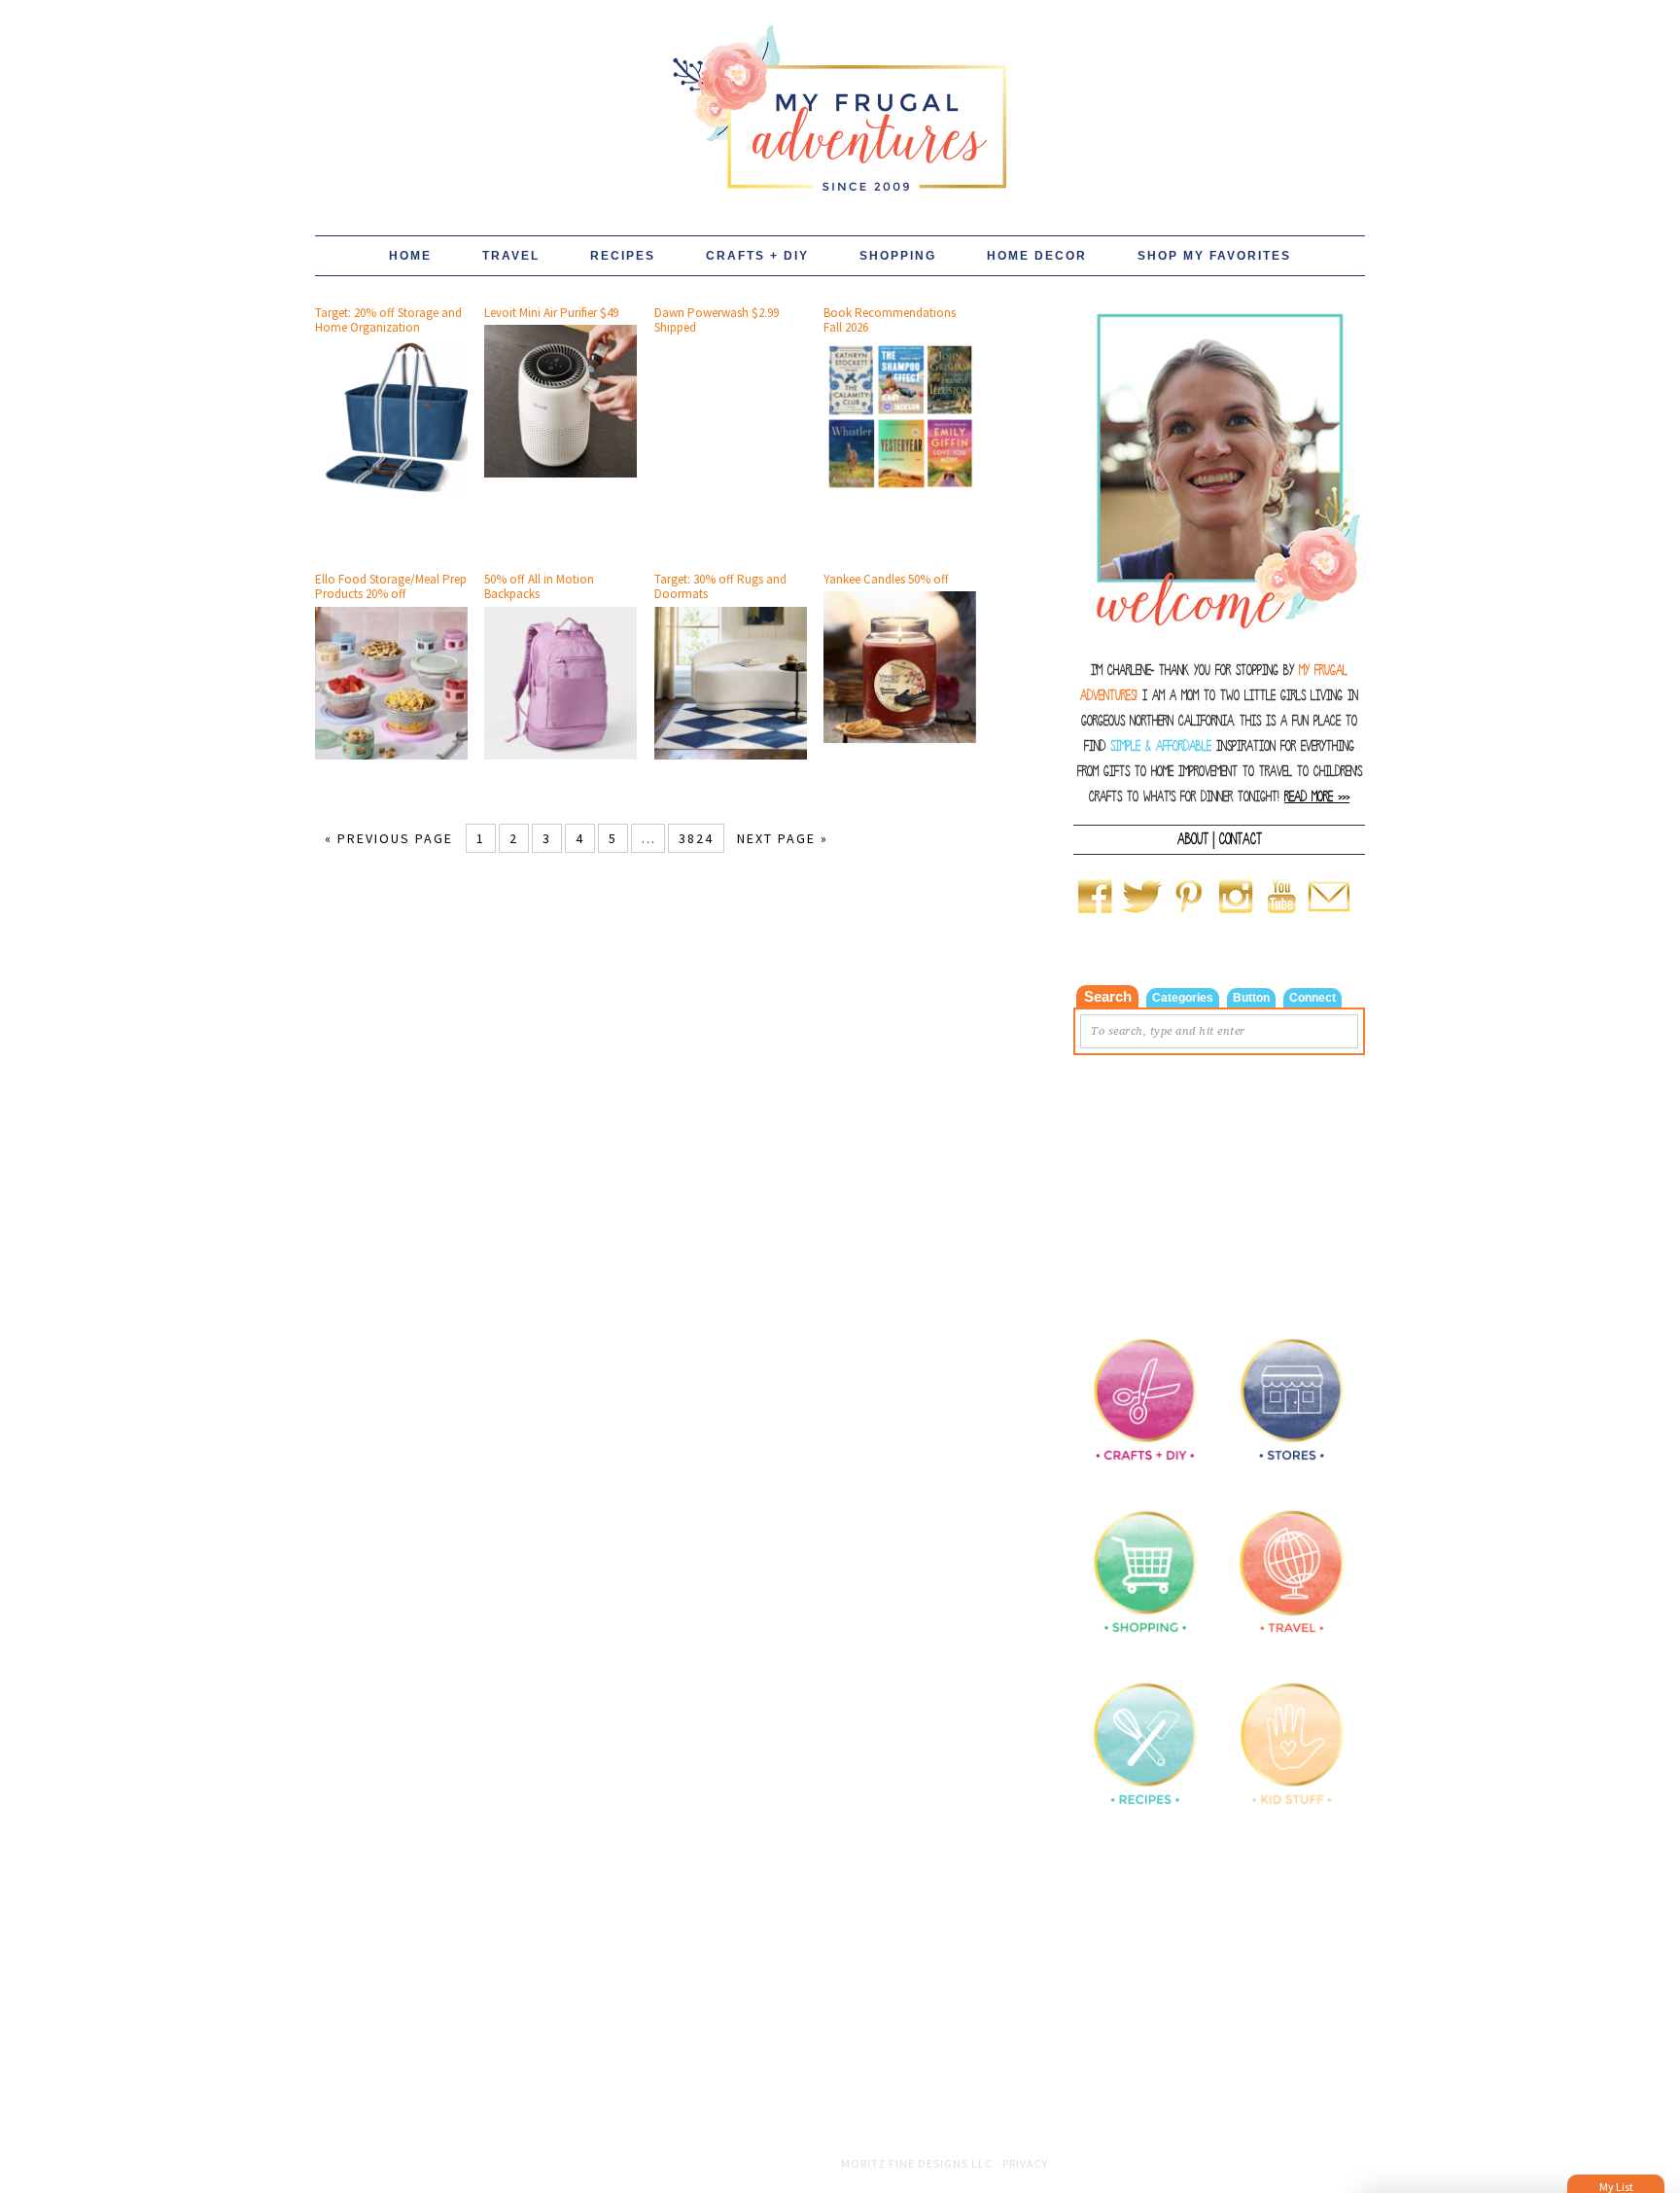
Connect (1312, 998)
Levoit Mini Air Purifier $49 (551, 313)
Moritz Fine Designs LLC (917, 2163)
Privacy (1025, 2163)
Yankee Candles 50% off (886, 579)
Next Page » (783, 838)
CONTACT (1241, 839)
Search (1108, 996)
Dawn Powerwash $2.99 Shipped (717, 320)
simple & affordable (1161, 746)
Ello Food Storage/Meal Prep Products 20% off (391, 587)
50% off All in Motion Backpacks (539, 587)
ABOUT (1193, 839)
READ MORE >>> (1317, 797)
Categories (1183, 998)
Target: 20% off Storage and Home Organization (388, 320)
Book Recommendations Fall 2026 (890, 320)
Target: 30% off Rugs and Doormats (720, 587)
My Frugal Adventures (840, 99)
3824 (696, 838)
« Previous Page (389, 838)
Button (1251, 998)
